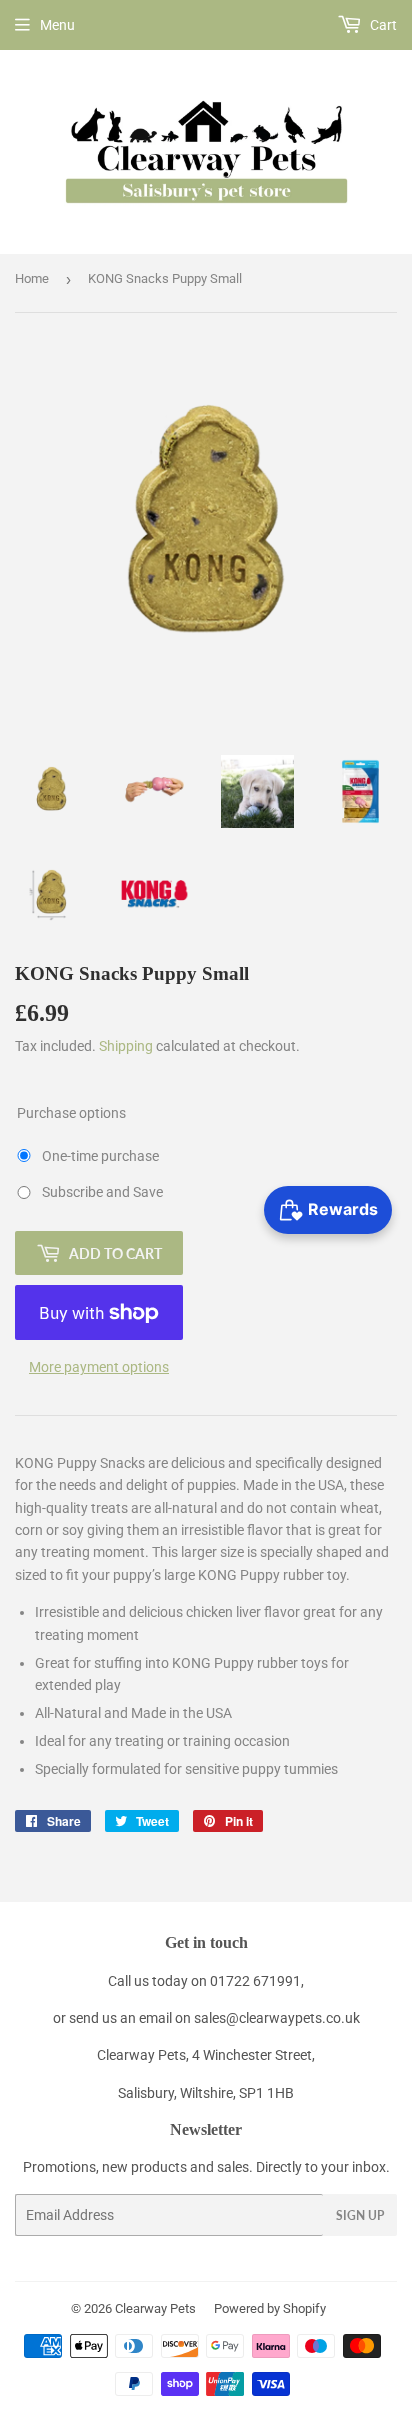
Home (32, 278)
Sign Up (360, 2215)
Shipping (126, 1046)
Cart (382, 25)
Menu (57, 25)
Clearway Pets (155, 2308)
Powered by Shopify (270, 2308)
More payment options (99, 1367)
